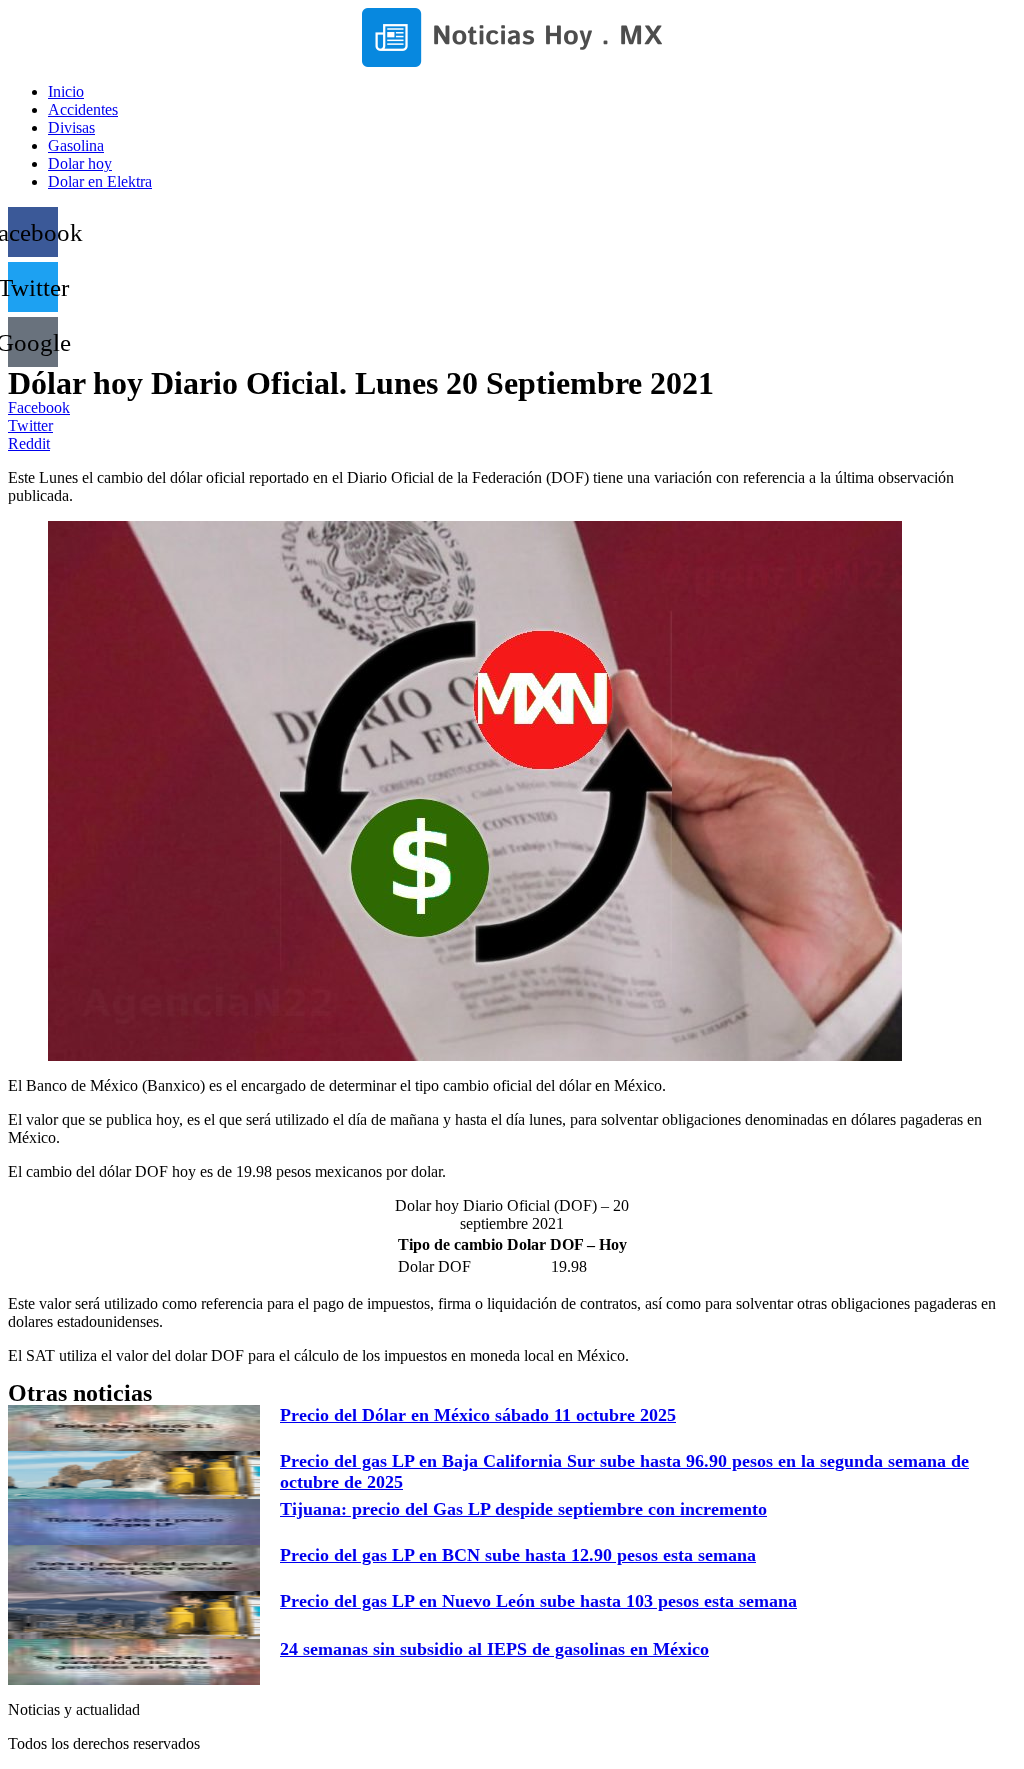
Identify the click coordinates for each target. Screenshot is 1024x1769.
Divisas (71, 127)
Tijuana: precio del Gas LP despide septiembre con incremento (523, 1509)
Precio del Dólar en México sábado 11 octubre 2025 (478, 1415)
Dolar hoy (80, 163)
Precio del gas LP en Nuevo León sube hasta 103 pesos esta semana (538, 1601)
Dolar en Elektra (100, 181)
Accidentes (83, 109)
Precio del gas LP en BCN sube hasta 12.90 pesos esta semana (518, 1555)
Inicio (66, 91)
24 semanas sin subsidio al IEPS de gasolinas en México (494, 1649)
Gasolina (76, 145)
